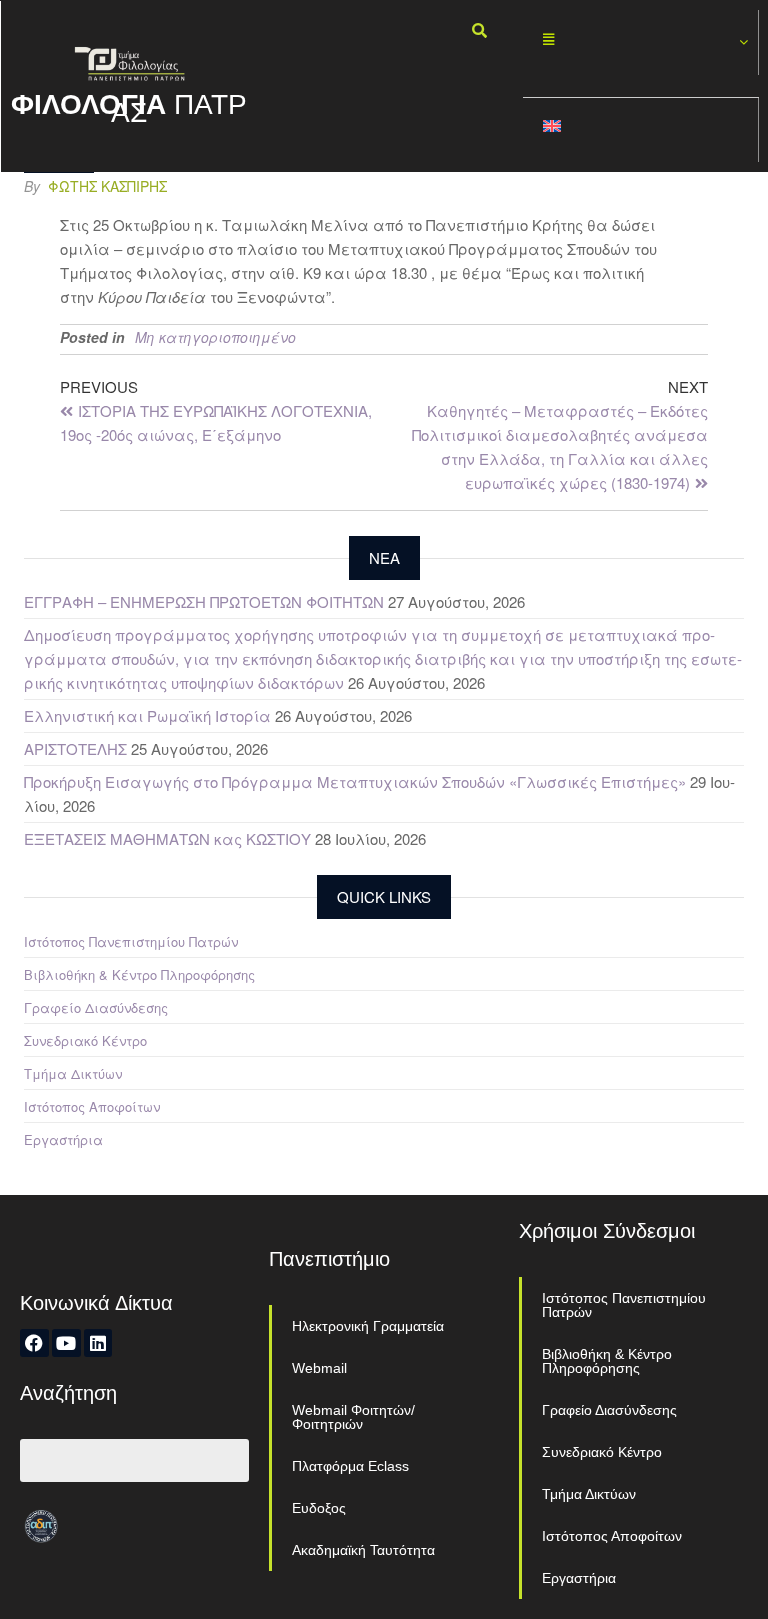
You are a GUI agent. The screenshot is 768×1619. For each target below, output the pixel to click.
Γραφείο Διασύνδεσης (96, 1007)
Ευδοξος (319, 1508)
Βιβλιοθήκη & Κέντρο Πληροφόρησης (139, 974)
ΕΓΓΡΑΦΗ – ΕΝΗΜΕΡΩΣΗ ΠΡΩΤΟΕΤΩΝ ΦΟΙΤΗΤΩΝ (204, 601)
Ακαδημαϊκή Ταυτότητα (363, 1550)
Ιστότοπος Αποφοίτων (92, 1106)
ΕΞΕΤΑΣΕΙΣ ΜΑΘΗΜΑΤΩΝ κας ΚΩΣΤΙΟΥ (167, 838)
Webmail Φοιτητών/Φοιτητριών (353, 1417)
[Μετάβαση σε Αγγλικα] (641, 130)
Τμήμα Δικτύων (73, 1073)
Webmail (319, 1368)
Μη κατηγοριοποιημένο (215, 337)
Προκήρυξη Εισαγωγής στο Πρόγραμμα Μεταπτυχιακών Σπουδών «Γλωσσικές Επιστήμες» (355, 781)
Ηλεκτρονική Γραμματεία (368, 1326)
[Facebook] (34, 1343)
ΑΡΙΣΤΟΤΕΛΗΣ (75, 748)
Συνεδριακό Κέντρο (85, 1040)
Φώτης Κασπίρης (107, 186)
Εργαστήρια (63, 1139)
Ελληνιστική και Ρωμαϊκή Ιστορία (147, 715)
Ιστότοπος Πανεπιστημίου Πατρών (131, 941)
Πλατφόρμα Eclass (350, 1466)
